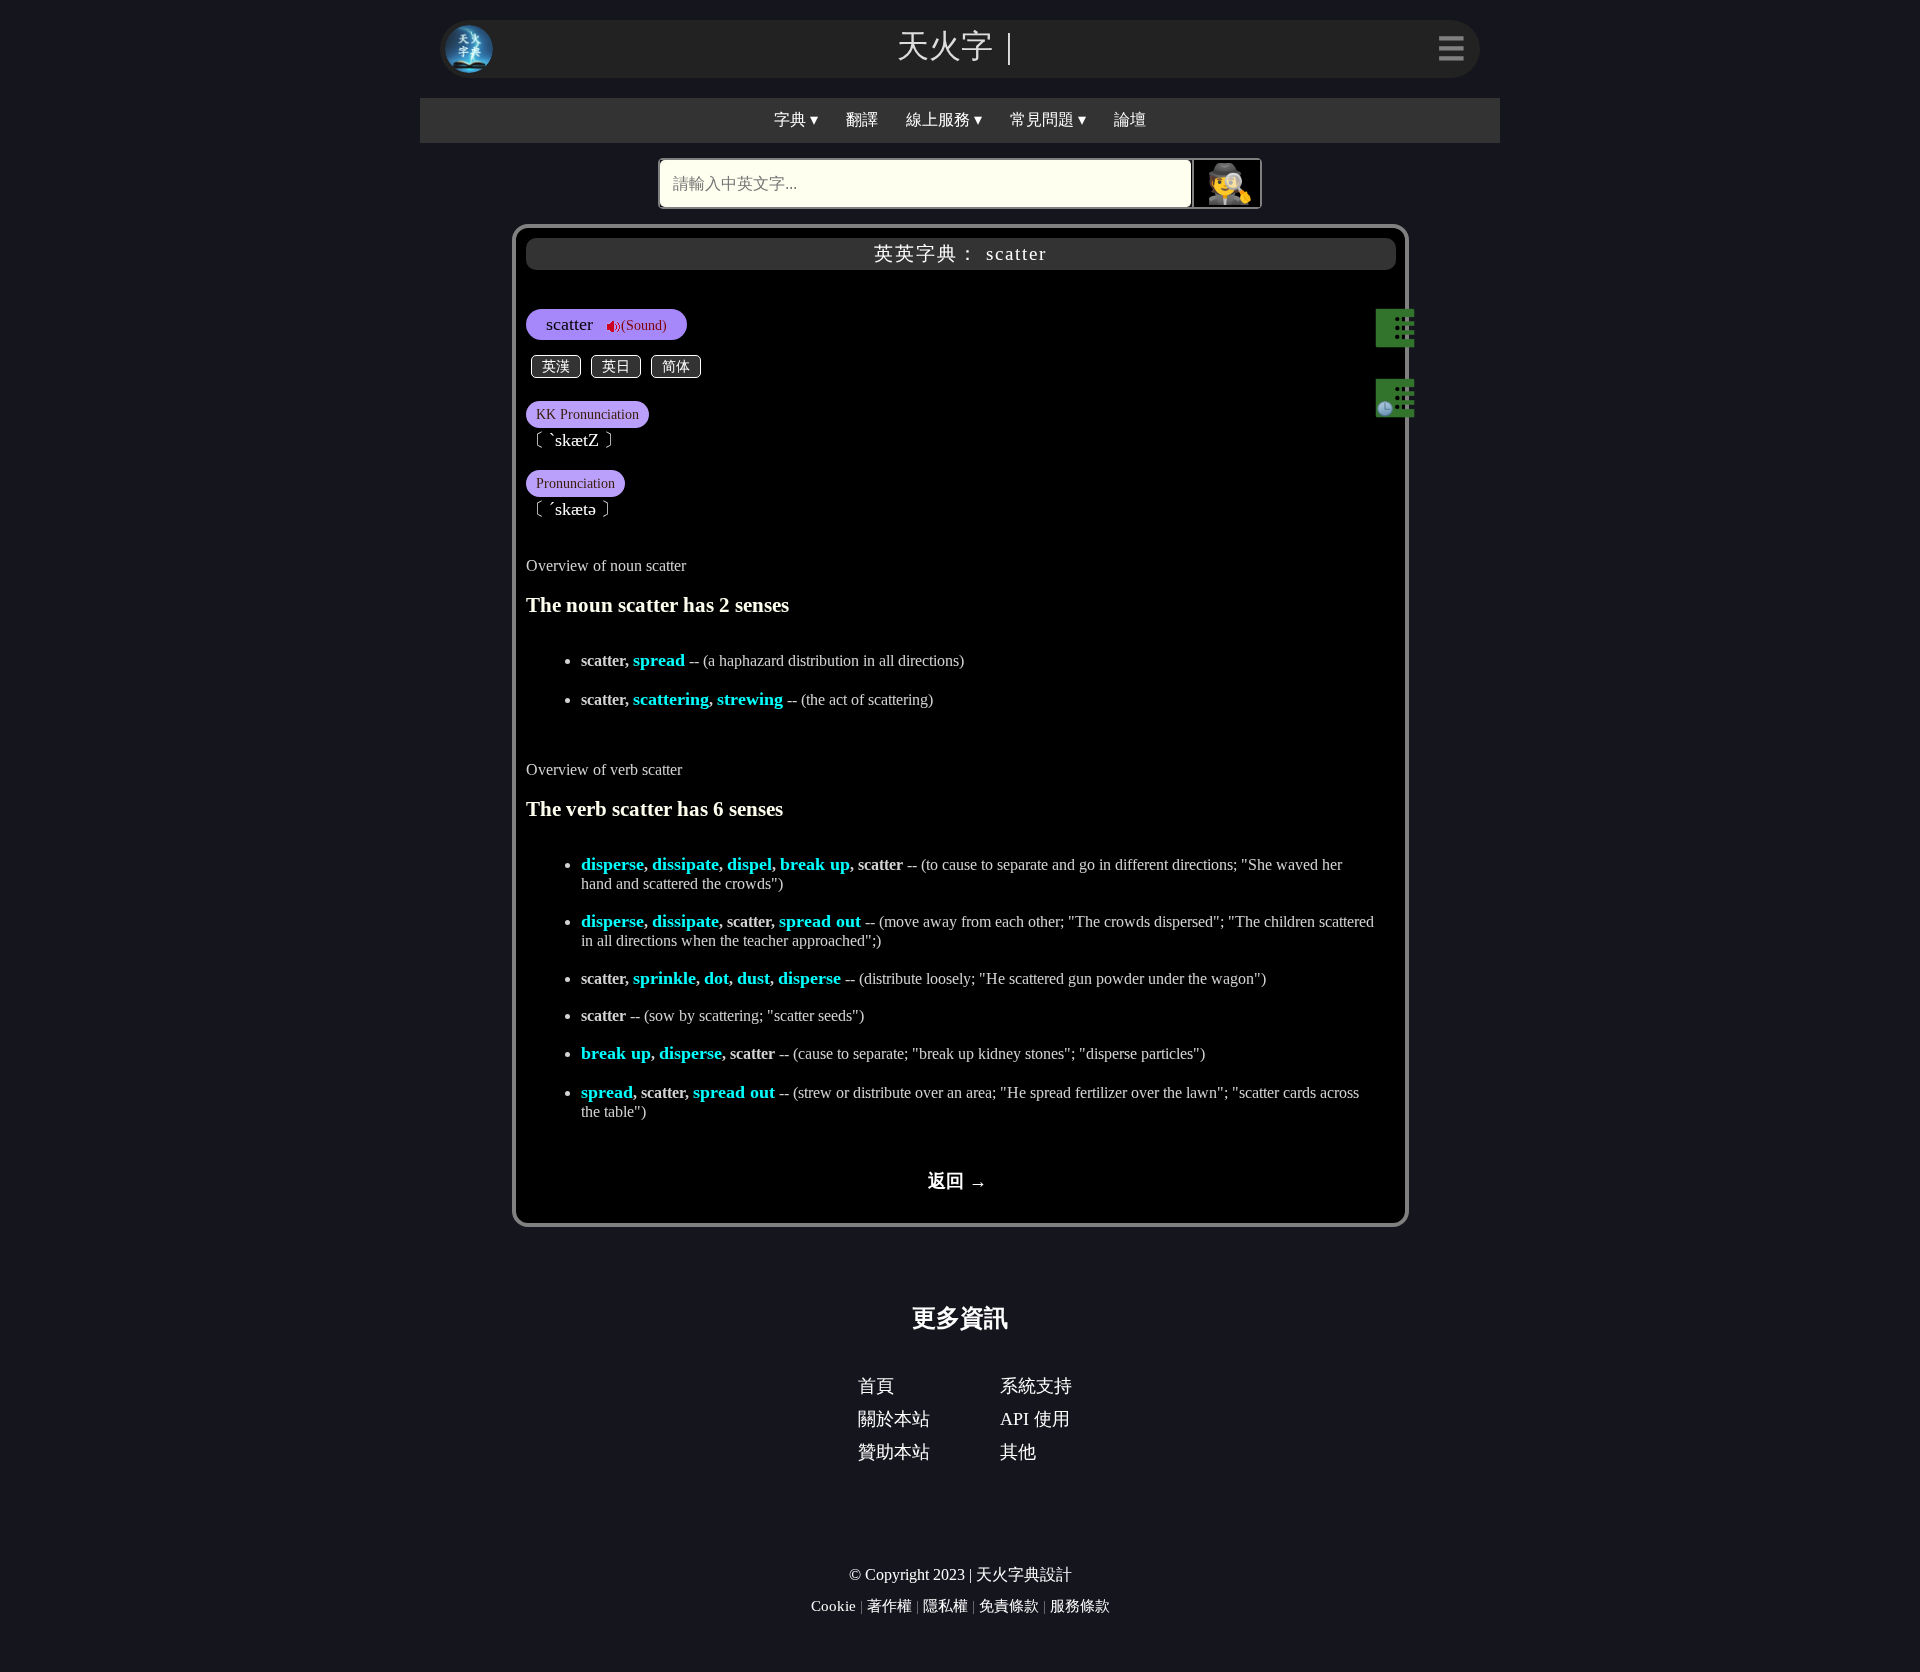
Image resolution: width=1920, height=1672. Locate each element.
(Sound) (644, 325)
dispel (749, 864)
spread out (820, 921)
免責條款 (1009, 1605)
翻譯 (862, 119)
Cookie (833, 1605)
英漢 (556, 366)
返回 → (957, 1181)
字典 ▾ (796, 119)
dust (753, 978)
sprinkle (664, 978)
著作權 (889, 1605)
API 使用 (1035, 1419)
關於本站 (894, 1419)
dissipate (685, 864)
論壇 (1130, 119)
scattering (671, 699)
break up (815, 864)
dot (716, 978)
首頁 (876, 1386)
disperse (612, 864)
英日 (616, 366)
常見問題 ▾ (1048, 119)
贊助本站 (894, 1452)
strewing (750, 699)
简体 (676, 366)
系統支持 (1036, 1386)
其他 (1018, 1452)
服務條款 (1080, 1605)
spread (659, 660)
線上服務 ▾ (944, 119)
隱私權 (945, 1605)
